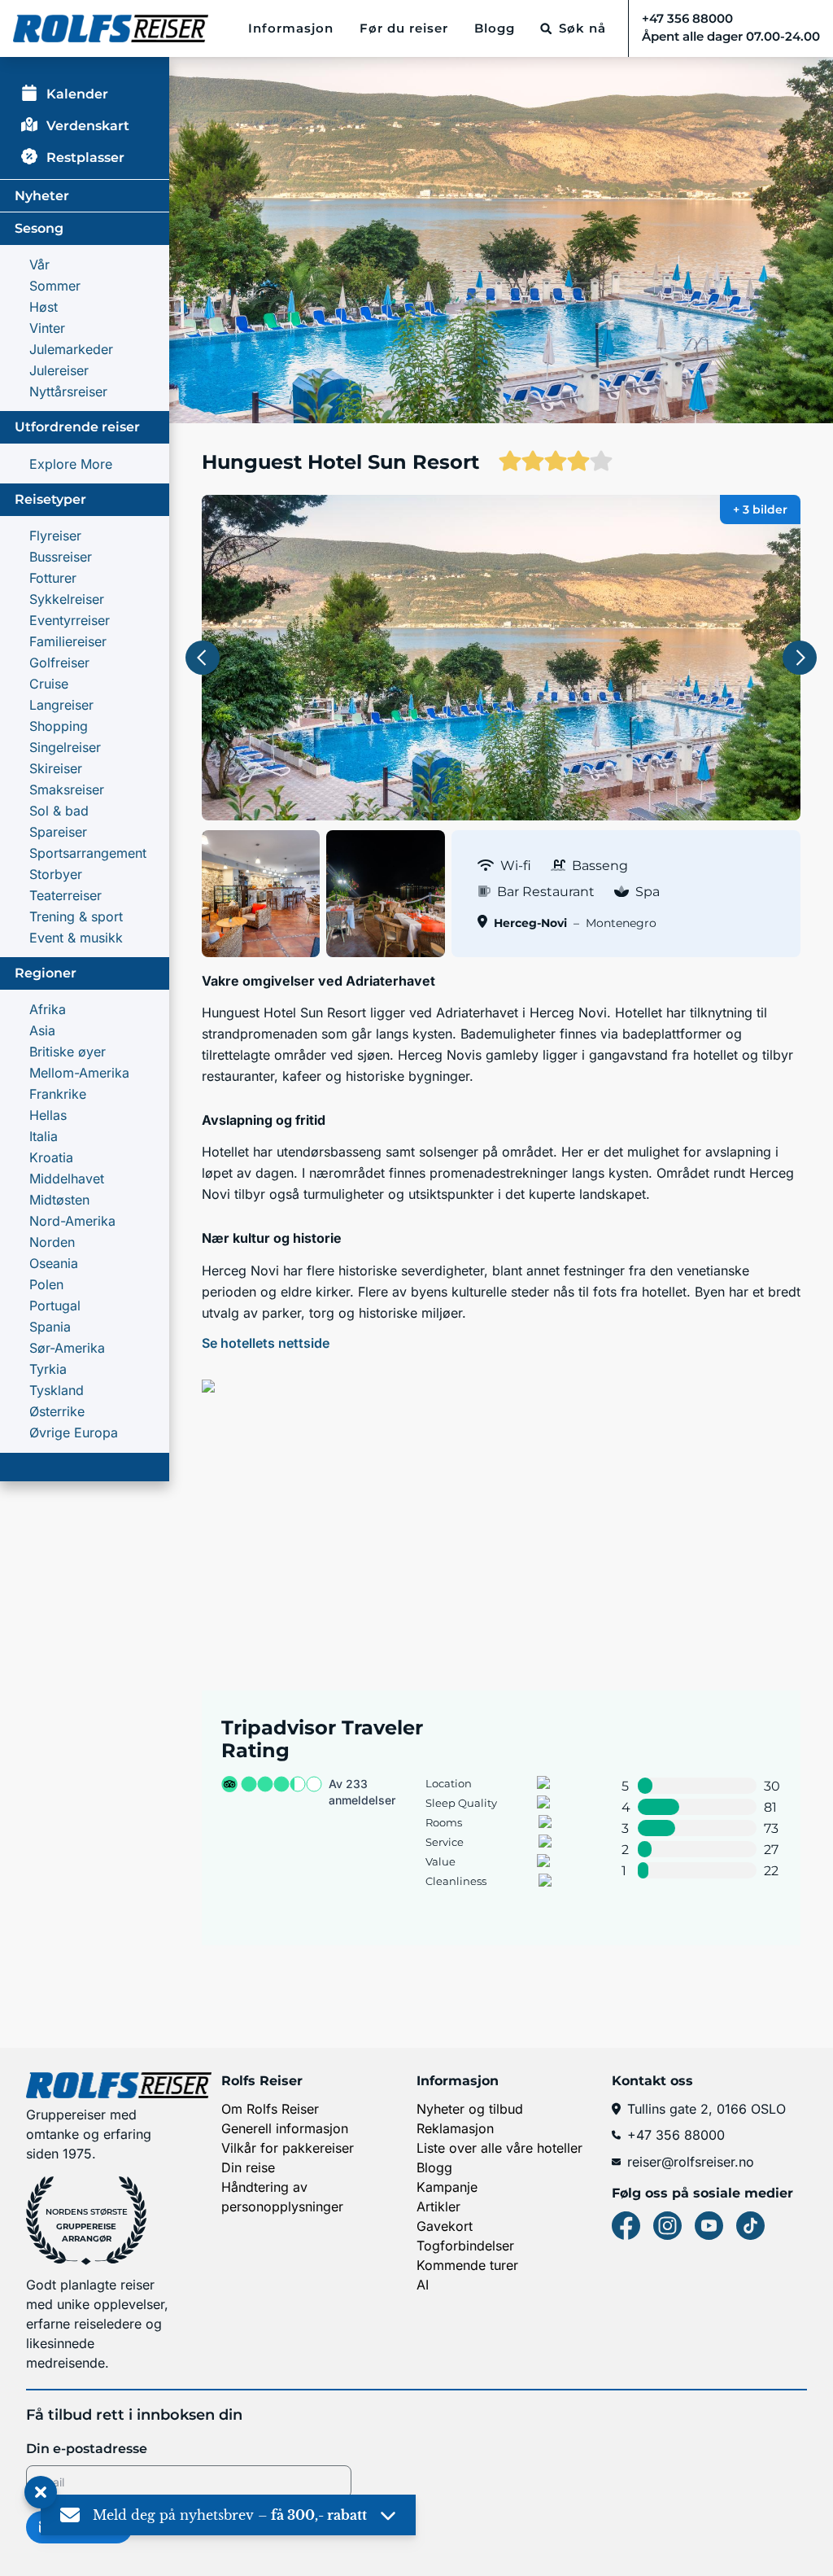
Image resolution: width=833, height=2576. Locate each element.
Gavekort (445, 2226)
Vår (39, 265)
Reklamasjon (455, 2128)
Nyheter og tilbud (470, 2109)
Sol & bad (59, 811)
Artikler (438, 2206)
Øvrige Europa (74, 1432)
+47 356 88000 (676, 2135)
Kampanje (447, 2187)
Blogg (495, 28)
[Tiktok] (750, 2226)
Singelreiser (65, 747)
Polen (46, 1284)
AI (423, 2285)
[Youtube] (709, 2226)
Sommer (55, 286)
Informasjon (291, 28)
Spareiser (58, 832)
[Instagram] (667, 2226)
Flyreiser (55, 536)
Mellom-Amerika (79, 1073)
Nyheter (42, 196)
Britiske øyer (68, 1052)
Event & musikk (76, 938)
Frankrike (58, 1094)
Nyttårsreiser (68, 391)
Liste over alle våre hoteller (499, 2148)
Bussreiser (61, 557)
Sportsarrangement (88, 853)
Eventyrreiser (70, 620)
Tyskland (57, 1390)
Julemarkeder (71, 349)
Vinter (47, 328)
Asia (42, 1030)
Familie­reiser (68, 641)
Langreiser (61, 705)
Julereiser (59, 370)
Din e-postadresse (87, 2449)
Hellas (48, 1115)
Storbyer (56, 874)
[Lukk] (41, 2493)
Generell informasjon (285, 2128)
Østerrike (57, 1411)
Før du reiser (404, 28)
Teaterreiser (65, 895)
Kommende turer (467, 2265)
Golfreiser (59, 663)
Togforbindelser (465, 2246)
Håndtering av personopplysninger (282, 2197)
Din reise (248, 2167)
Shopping (59, 726)
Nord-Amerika (72, 1221)
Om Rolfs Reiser (270, 2109)
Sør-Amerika (67, 1348)
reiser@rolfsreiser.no (691, 2162)
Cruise (49, 684)
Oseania (54, 1263)
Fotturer (53, 578)
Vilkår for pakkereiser (288, 2148)
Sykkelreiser (67, 599)
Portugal (55, 1305)
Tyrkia (48, 1369)
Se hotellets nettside (266, 1343)
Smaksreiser (67, 789)
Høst (44, 307)
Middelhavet (67, 1179)
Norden (52, 1242)
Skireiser (56, 768)
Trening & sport (76, 916)
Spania (50, 1327)
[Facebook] (626, 2226)
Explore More (71, 464)
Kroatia (51, 1157)
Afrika (48, 1009)
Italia (44, 1136)
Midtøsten (59, 1200)
